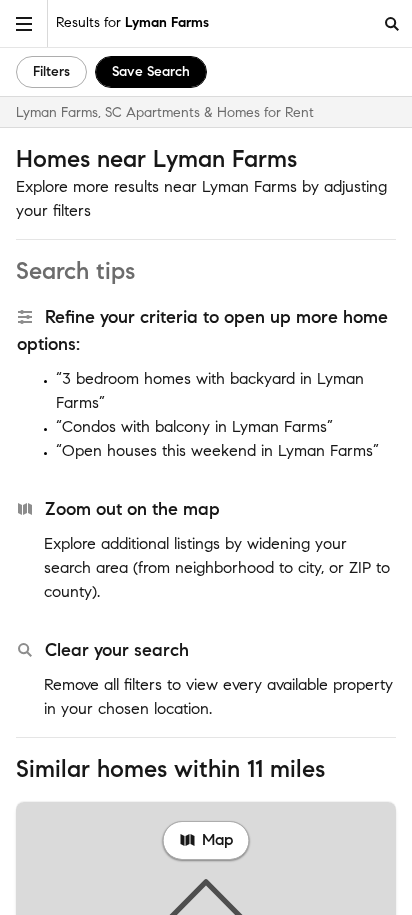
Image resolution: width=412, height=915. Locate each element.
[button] (24, 23)
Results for (132, 22)
